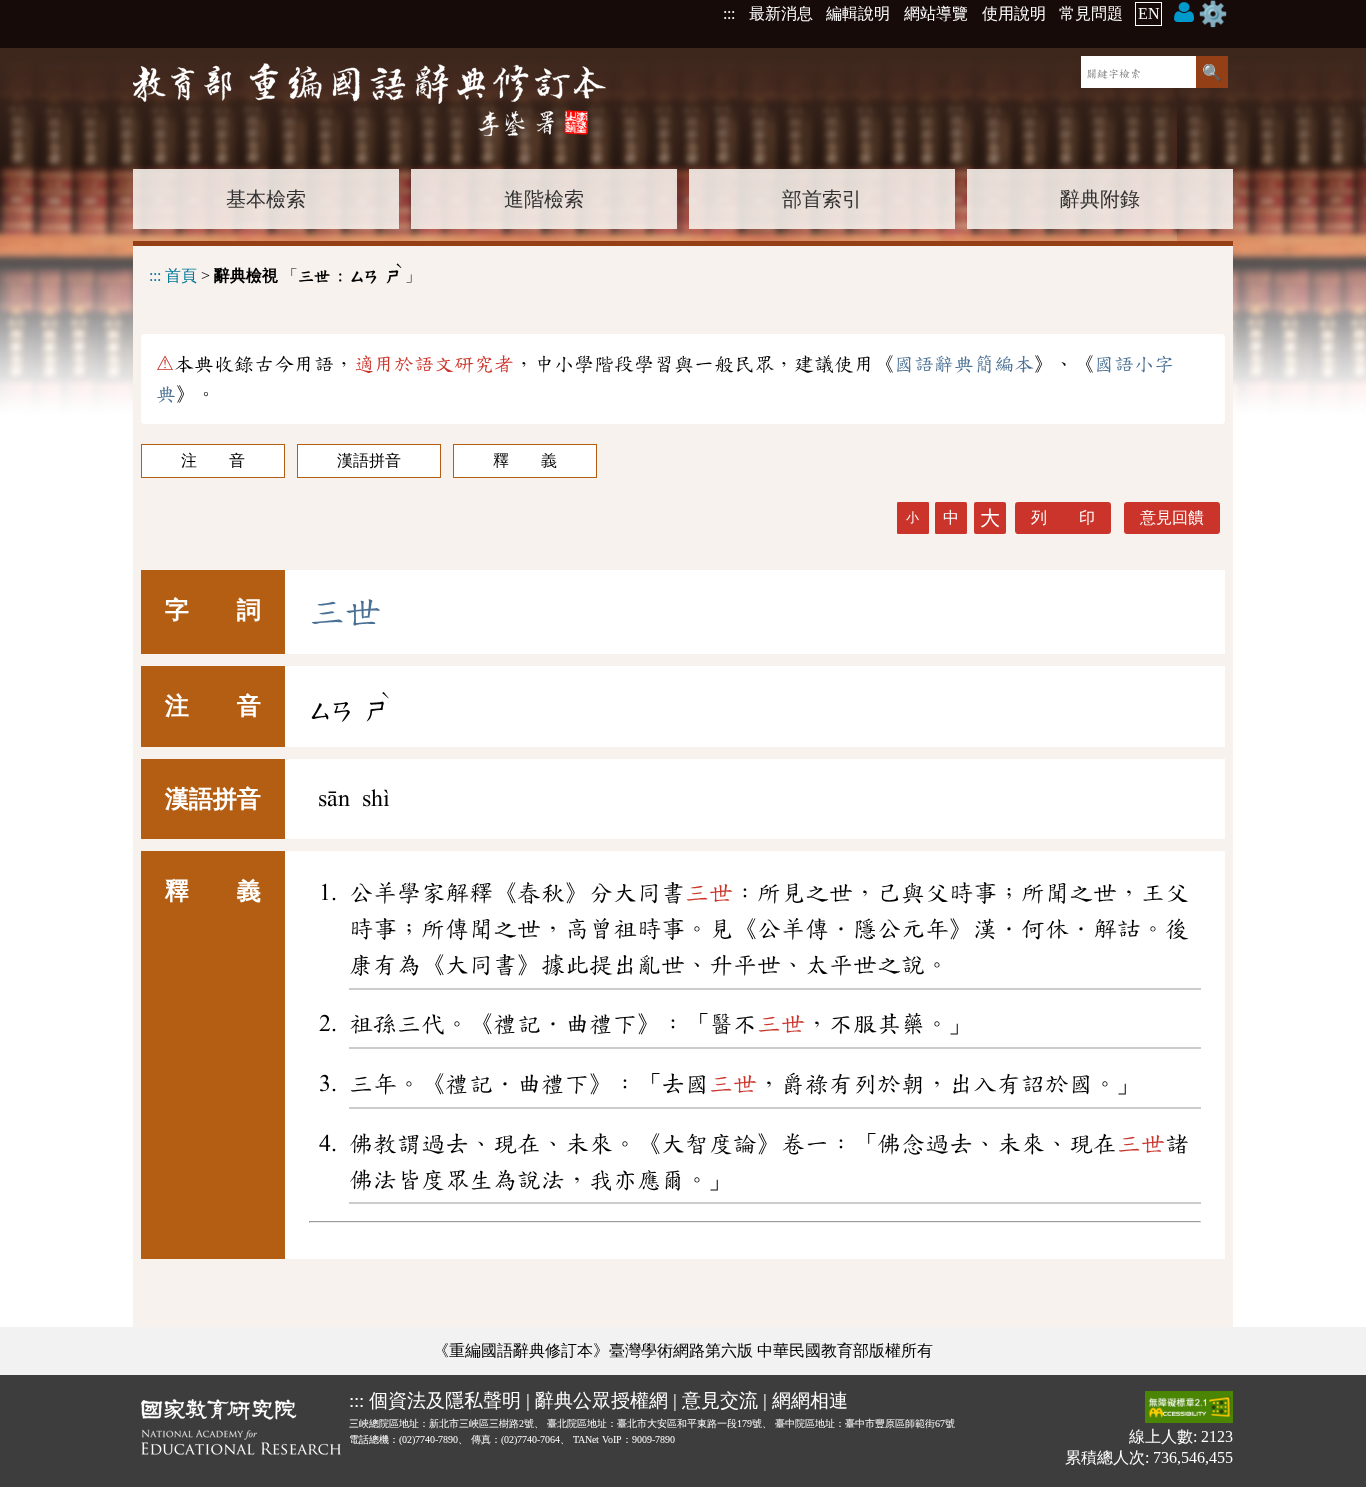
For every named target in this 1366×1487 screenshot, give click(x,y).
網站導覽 (936, 13)
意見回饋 (1172, 517)
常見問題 (1091, 13)
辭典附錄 (1100, 199)
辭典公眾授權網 (601, 1400)
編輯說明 (858, 13)
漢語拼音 (369, 460)
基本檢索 (266, 199)
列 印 (1063, 517)
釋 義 (525, 460)
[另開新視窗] (241, 1431)
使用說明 (1014, 13)
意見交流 (720, 1400)
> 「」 (285, 272)
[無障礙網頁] (1189, 1408)
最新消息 (781, 13)
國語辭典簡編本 (964, 364)
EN (1149, 13)
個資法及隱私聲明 (445, 1400)
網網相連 (810, 1400)
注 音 (213, 460)
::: (729, 13)
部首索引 (822, 199)
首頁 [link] (181, 275)
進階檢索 (544, 199)
